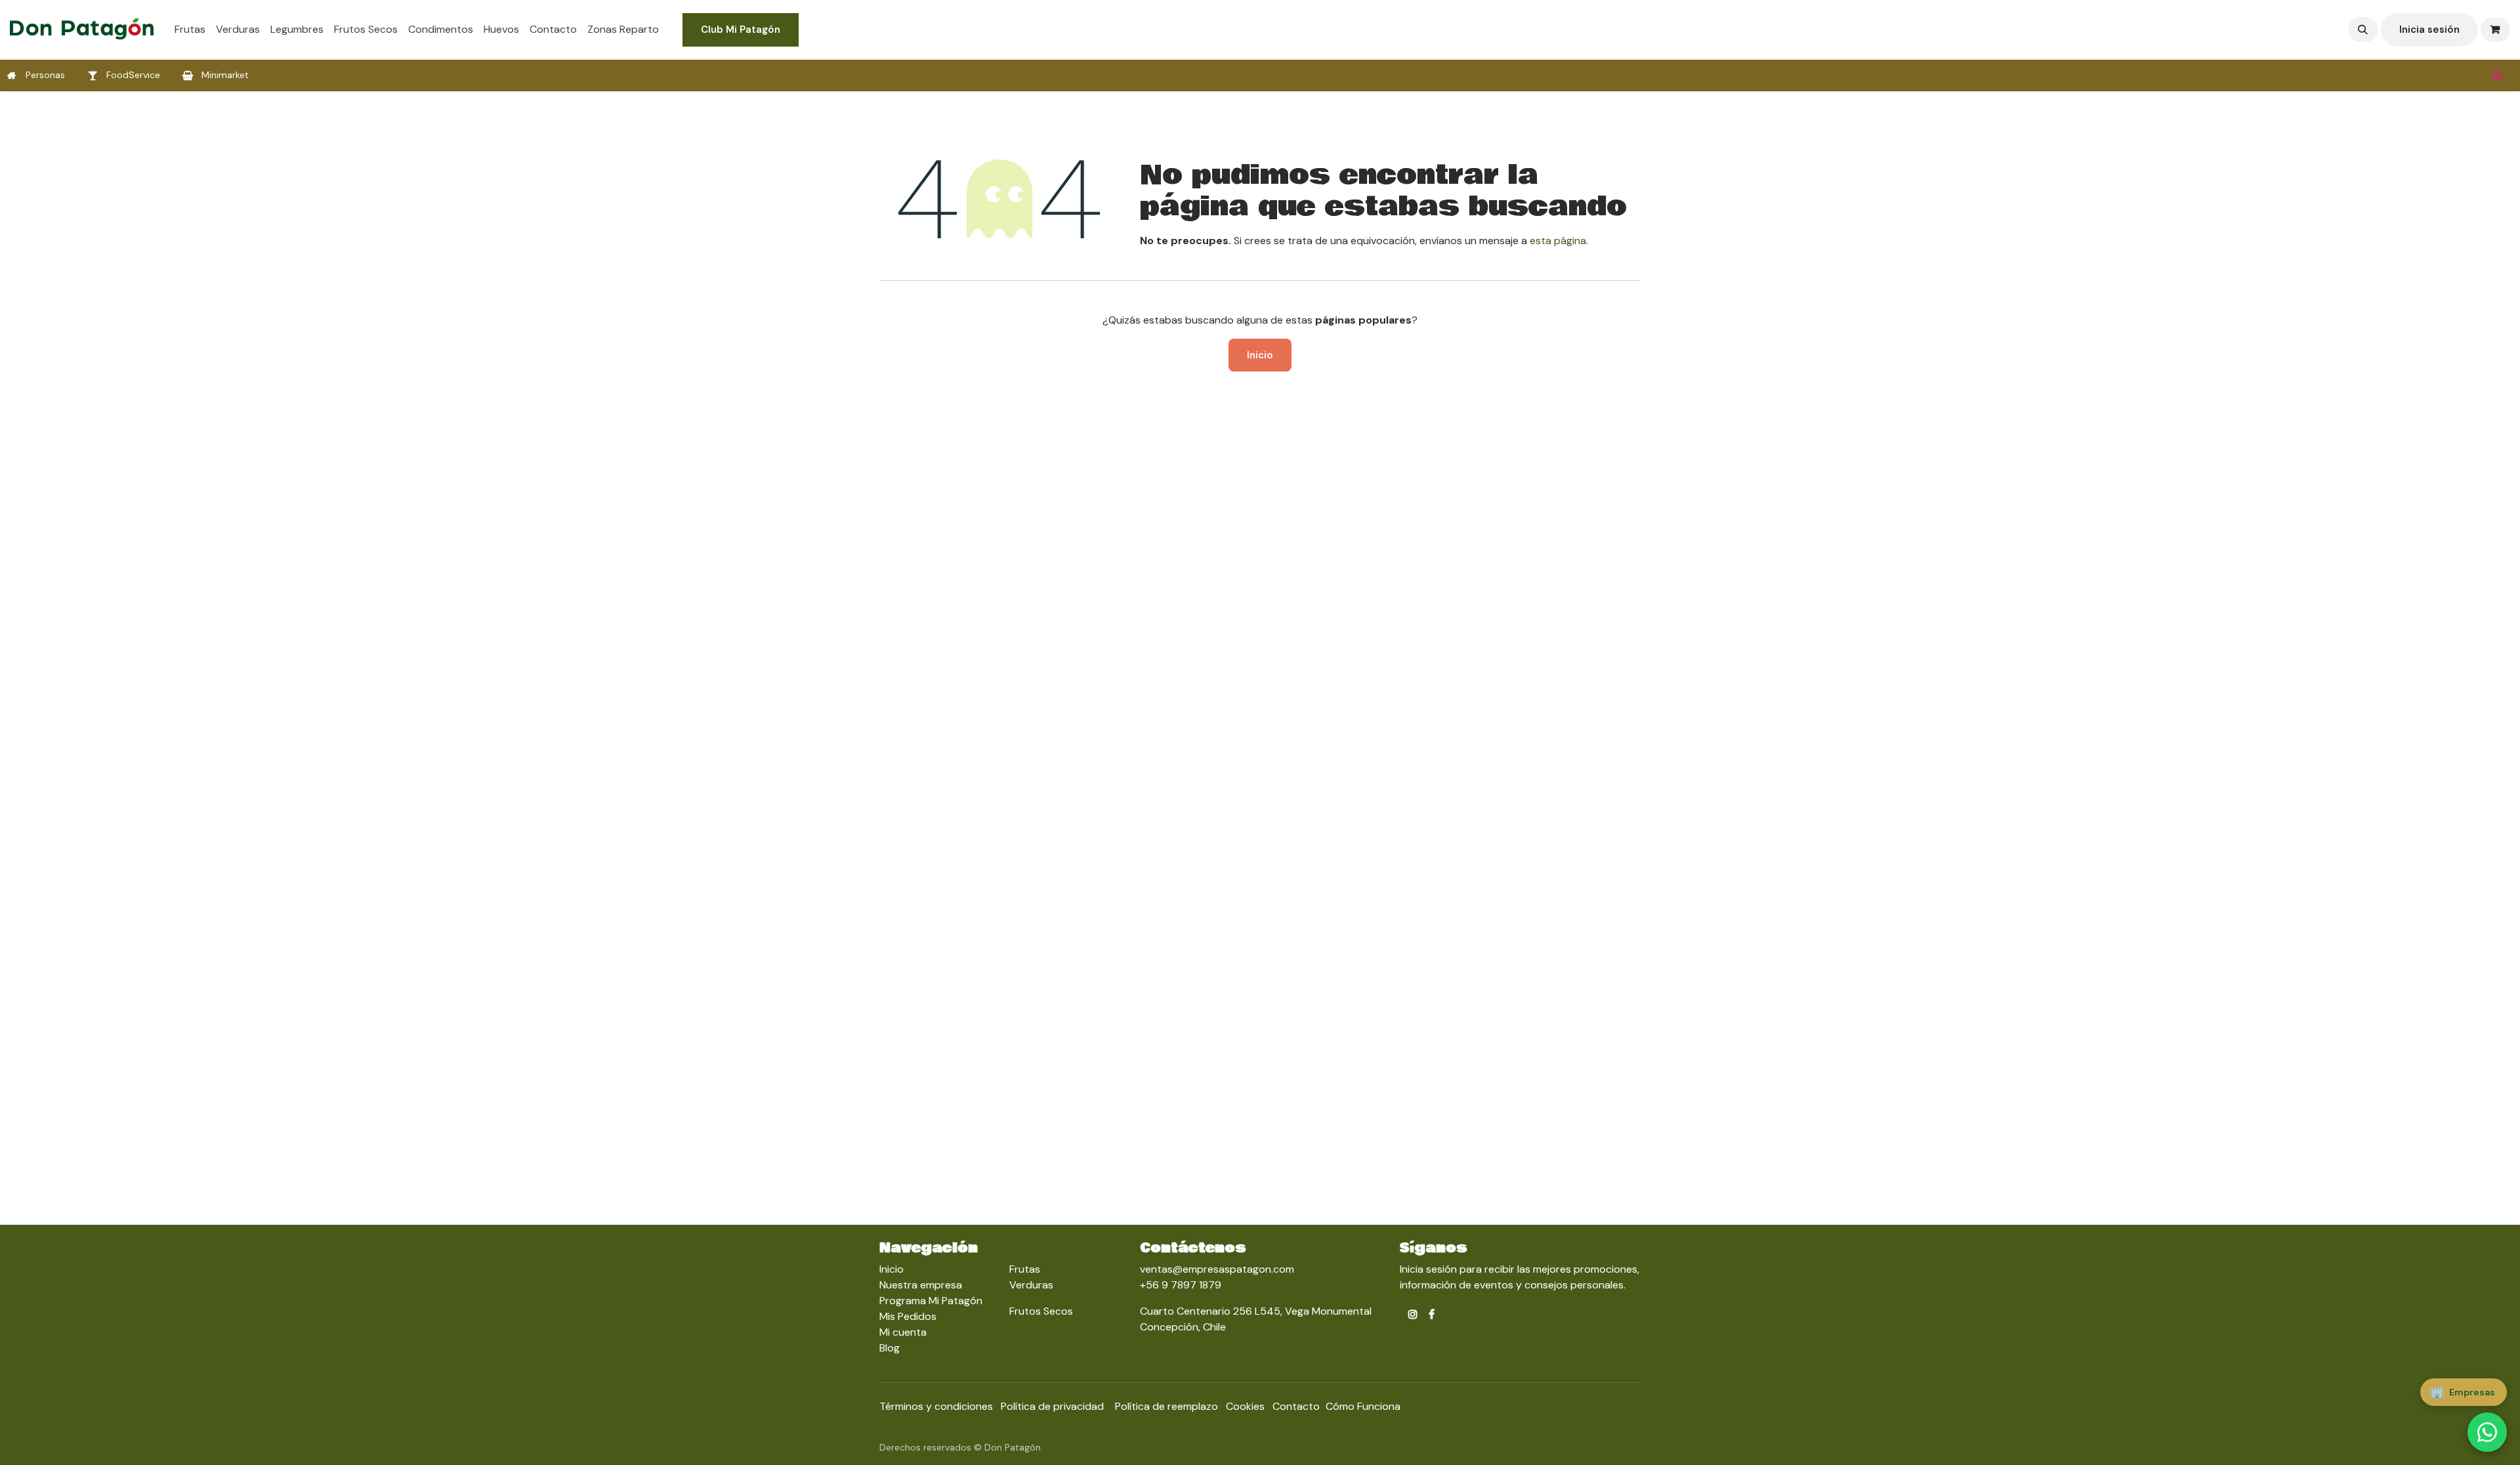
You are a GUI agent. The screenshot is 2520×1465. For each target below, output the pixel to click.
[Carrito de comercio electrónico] (2496, 30)
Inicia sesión (2429, 30)
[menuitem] (190, 30)
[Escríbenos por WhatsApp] (2487, 1432)
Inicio (1260, 355)
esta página (1558, 241)
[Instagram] (2497, 75)
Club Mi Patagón (741, 30)
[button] (2363, 30)
